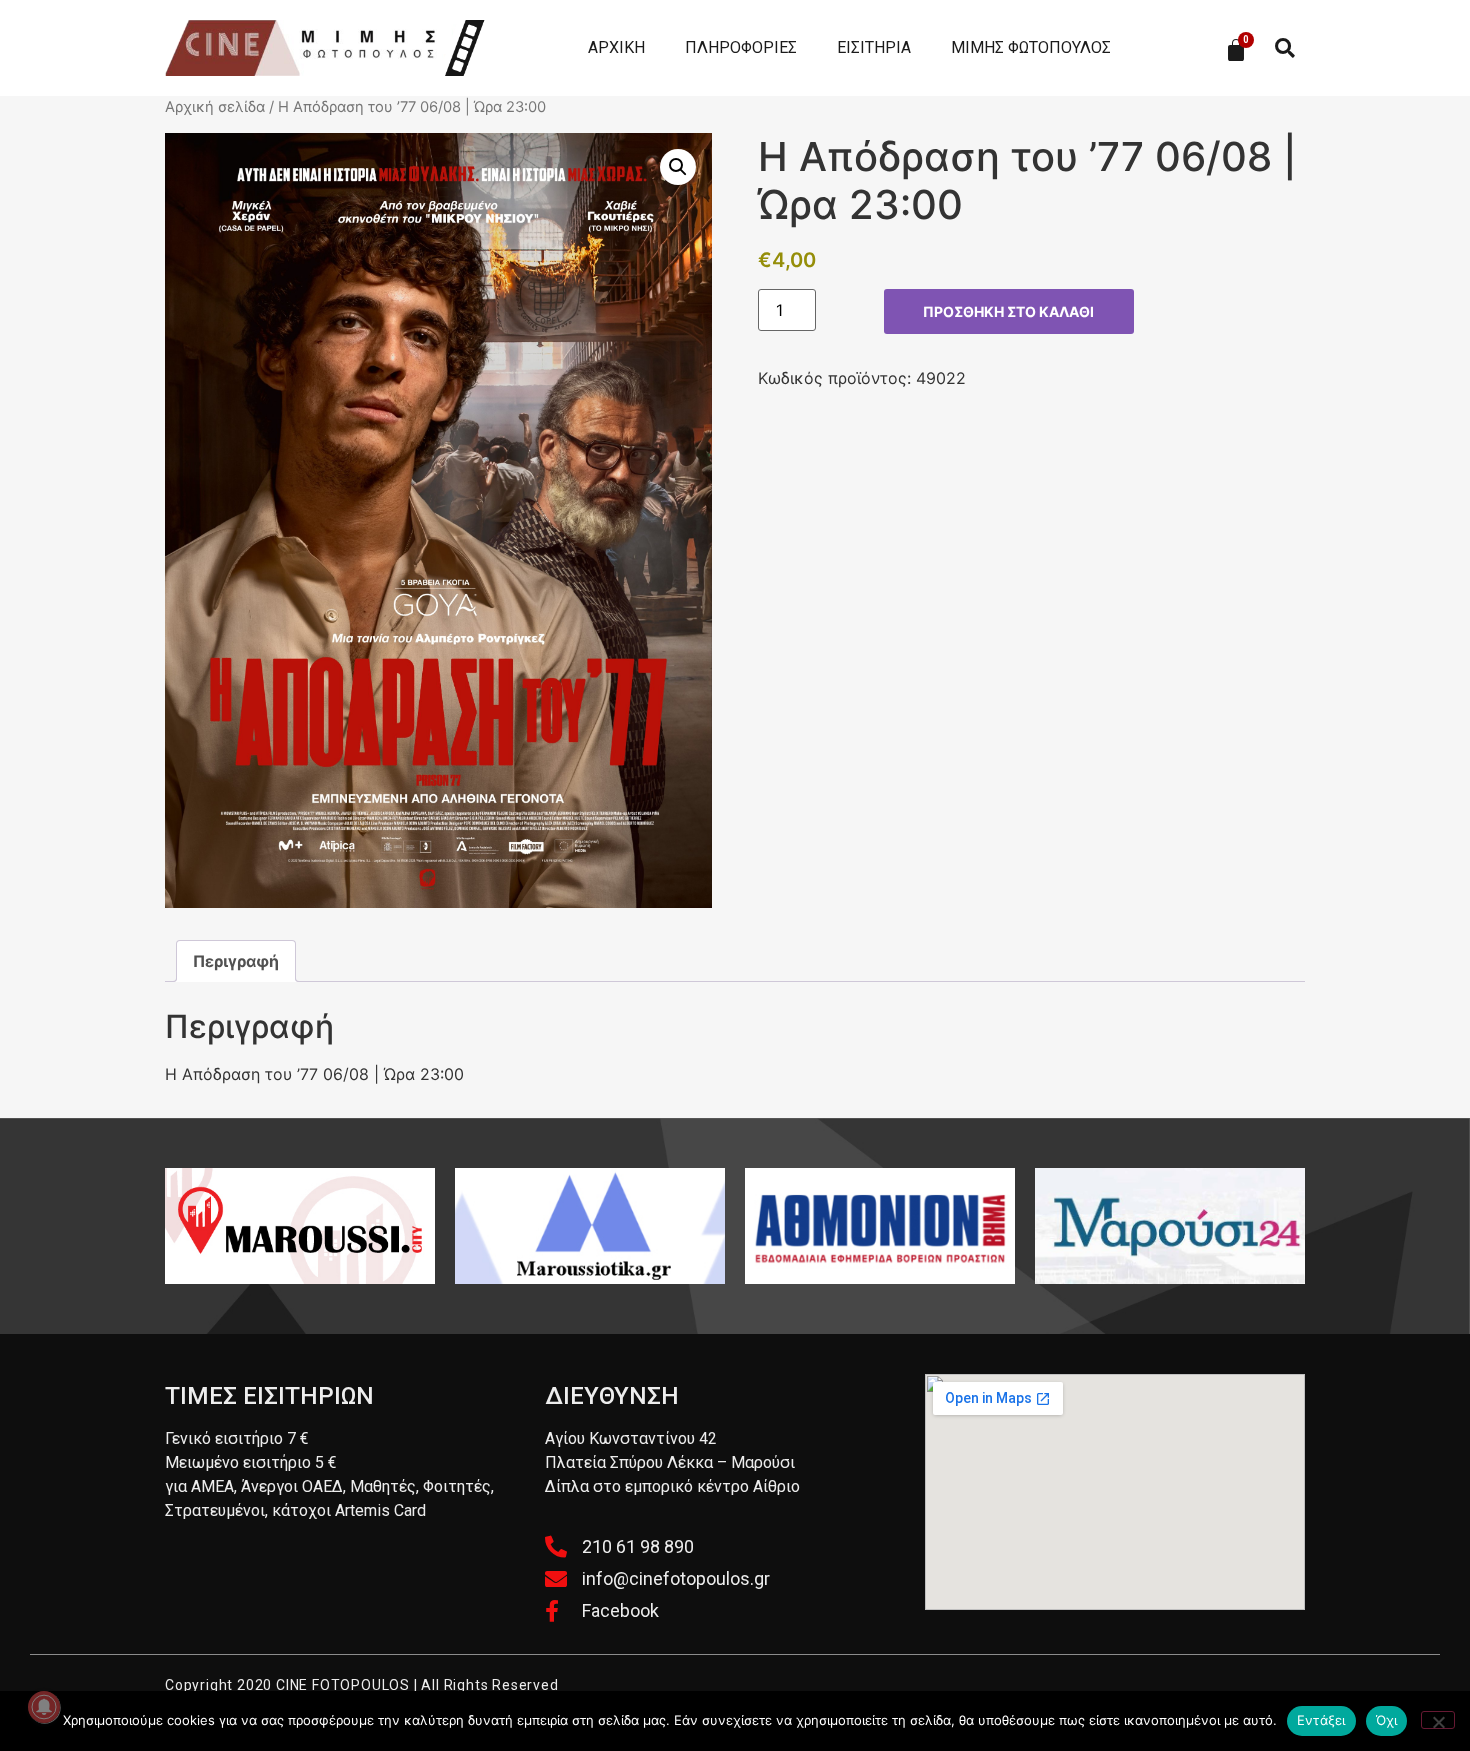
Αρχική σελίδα (215, 107)
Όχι (1387, 1720)
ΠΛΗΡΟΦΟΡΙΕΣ (741, 47)
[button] (1284, 48)
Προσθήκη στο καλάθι (1008, 311)
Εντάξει (1321, 1720)
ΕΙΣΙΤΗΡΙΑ (874, 47)
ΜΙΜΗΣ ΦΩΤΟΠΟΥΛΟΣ (1031, 47)
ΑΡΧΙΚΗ (616, 47)
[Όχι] (1438, 1720)
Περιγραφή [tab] (236, 961)
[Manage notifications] (44, 1707)
